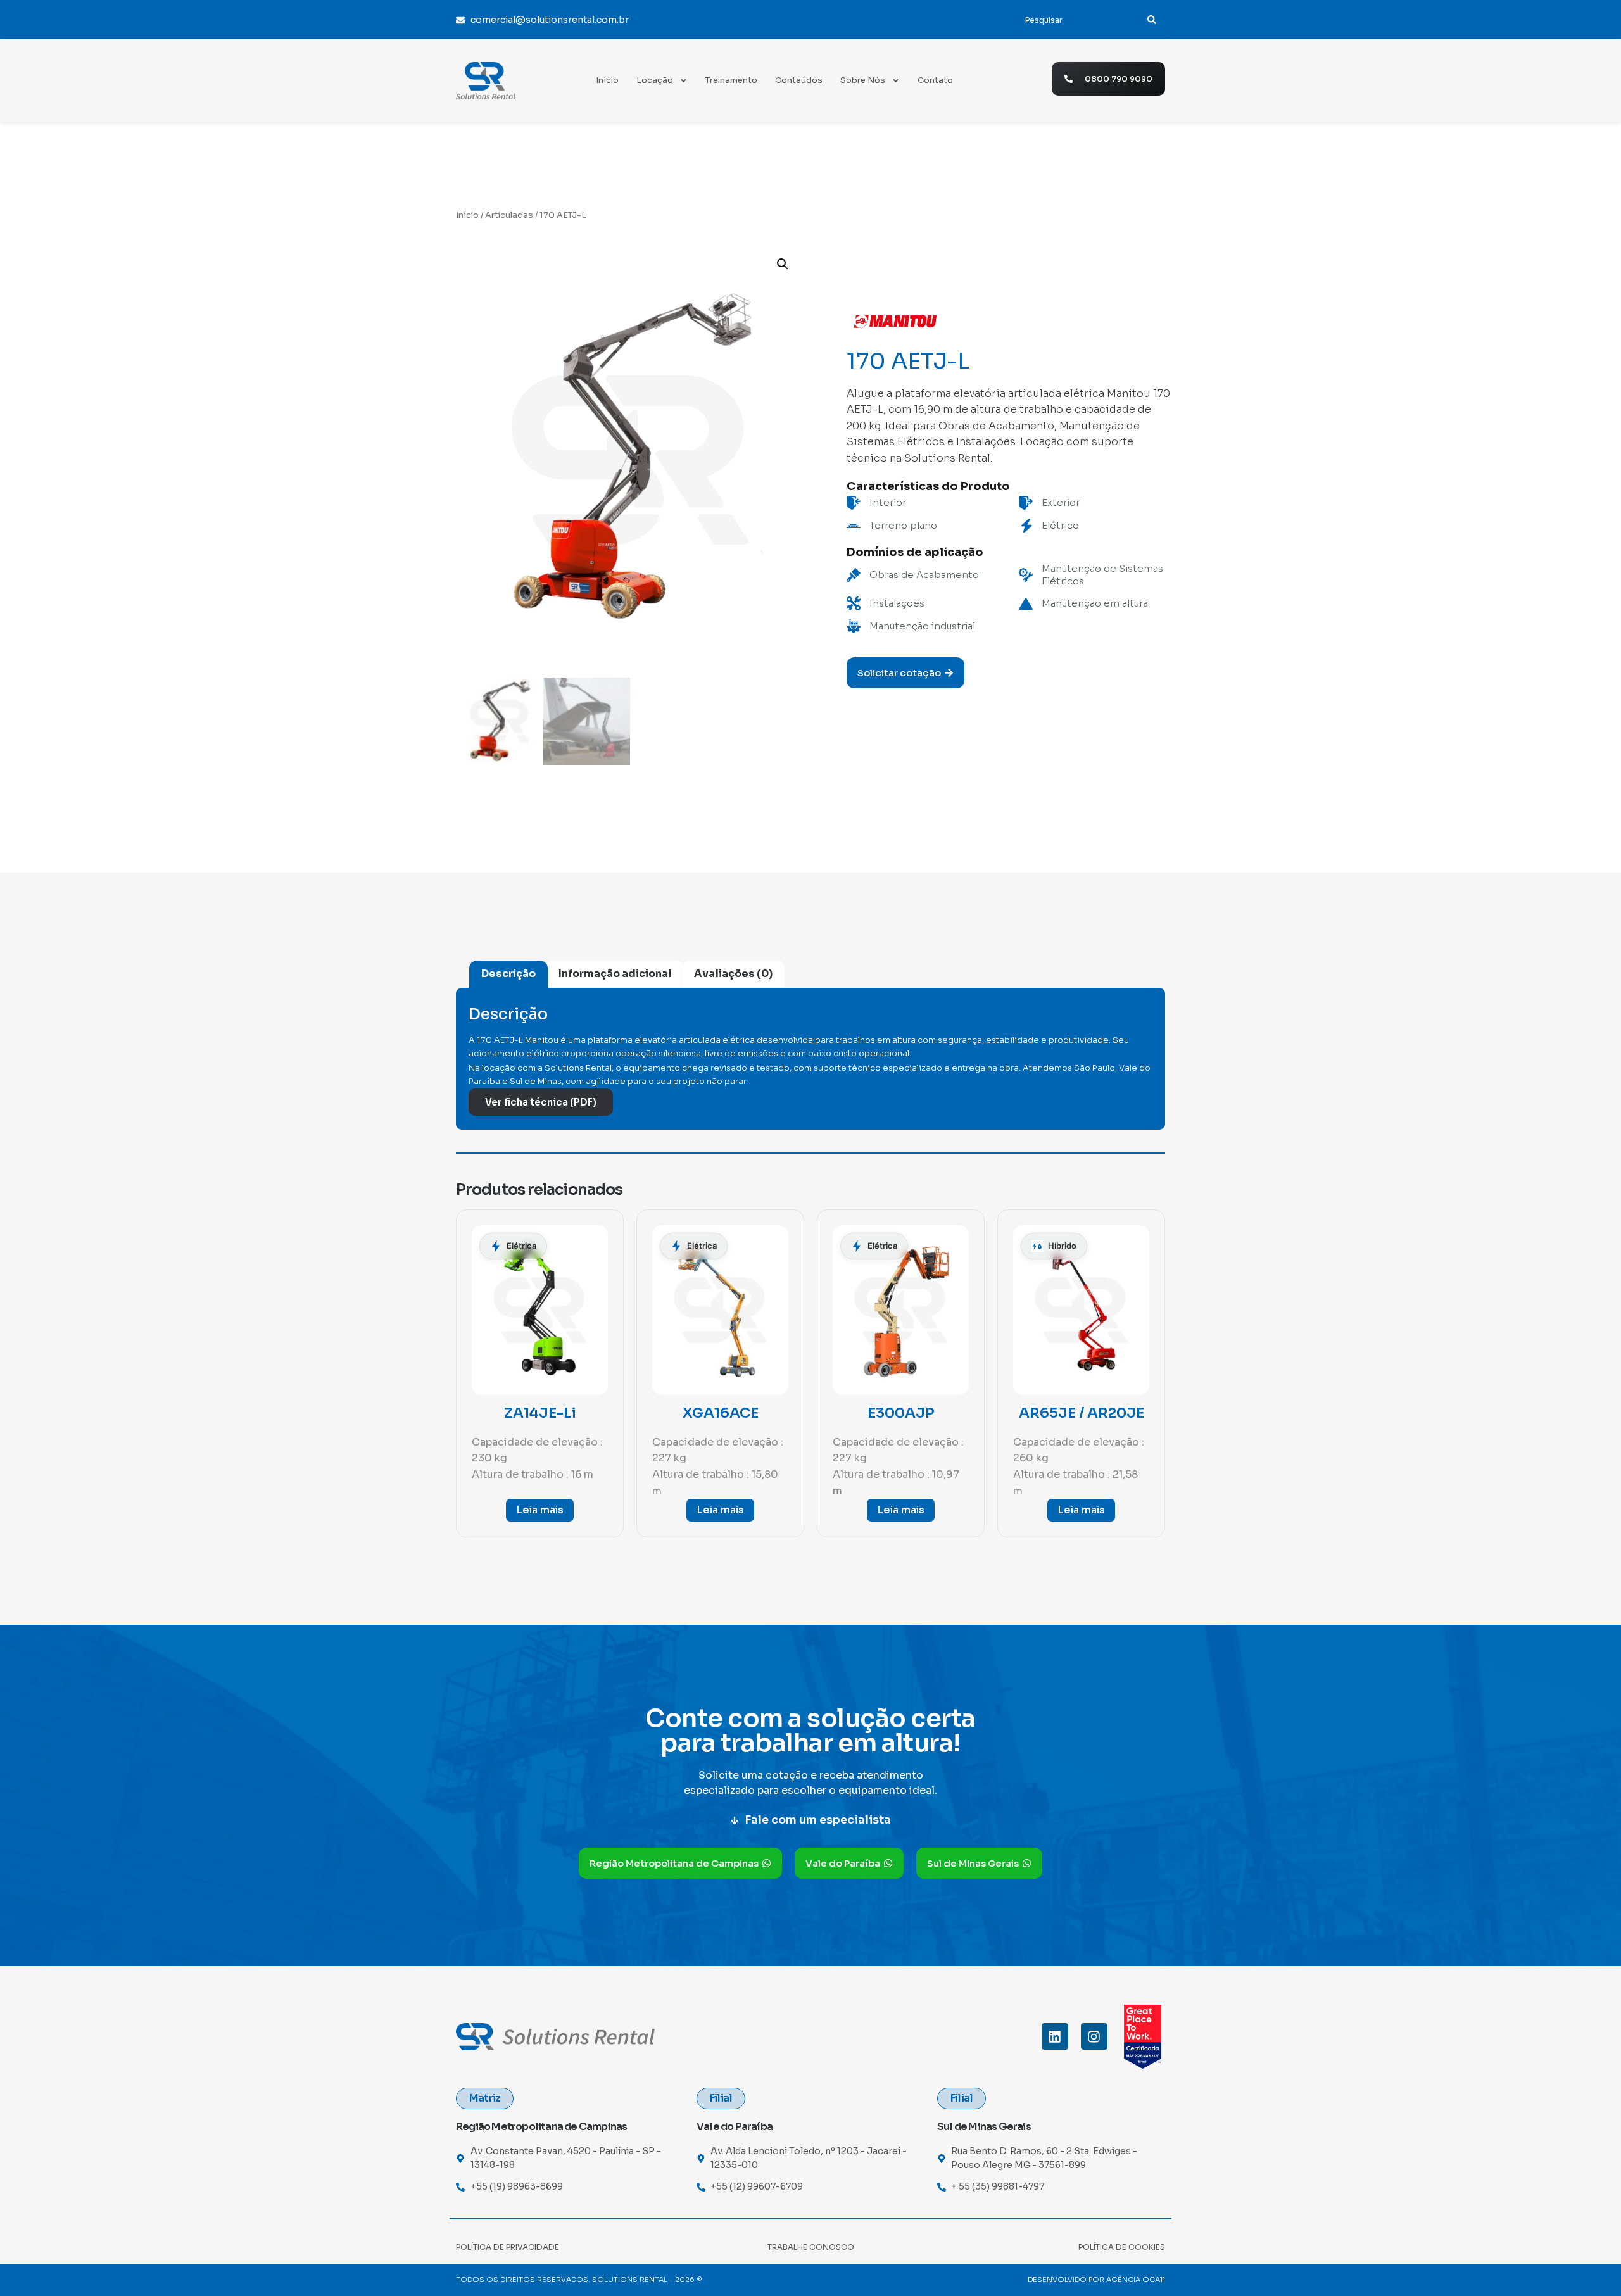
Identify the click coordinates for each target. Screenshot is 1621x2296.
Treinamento (731, 80)
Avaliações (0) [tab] (733, 974)
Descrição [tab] (508, 974)
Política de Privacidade (508, 2247)
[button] (783, 264)
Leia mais (540, 1510)
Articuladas (509, 215)
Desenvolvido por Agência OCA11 (1096, 2280)
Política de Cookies (1122, 2247)
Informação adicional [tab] (615, 974)
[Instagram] (1094, 2036)
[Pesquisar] (1152, 20)
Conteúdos (799, 80)
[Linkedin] (1055, 2036)
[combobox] (1075, 20)
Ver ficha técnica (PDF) (541, 1102)
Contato (935, 80)
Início (607, 80)
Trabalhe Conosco (811, 2247)
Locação (655, 80)
